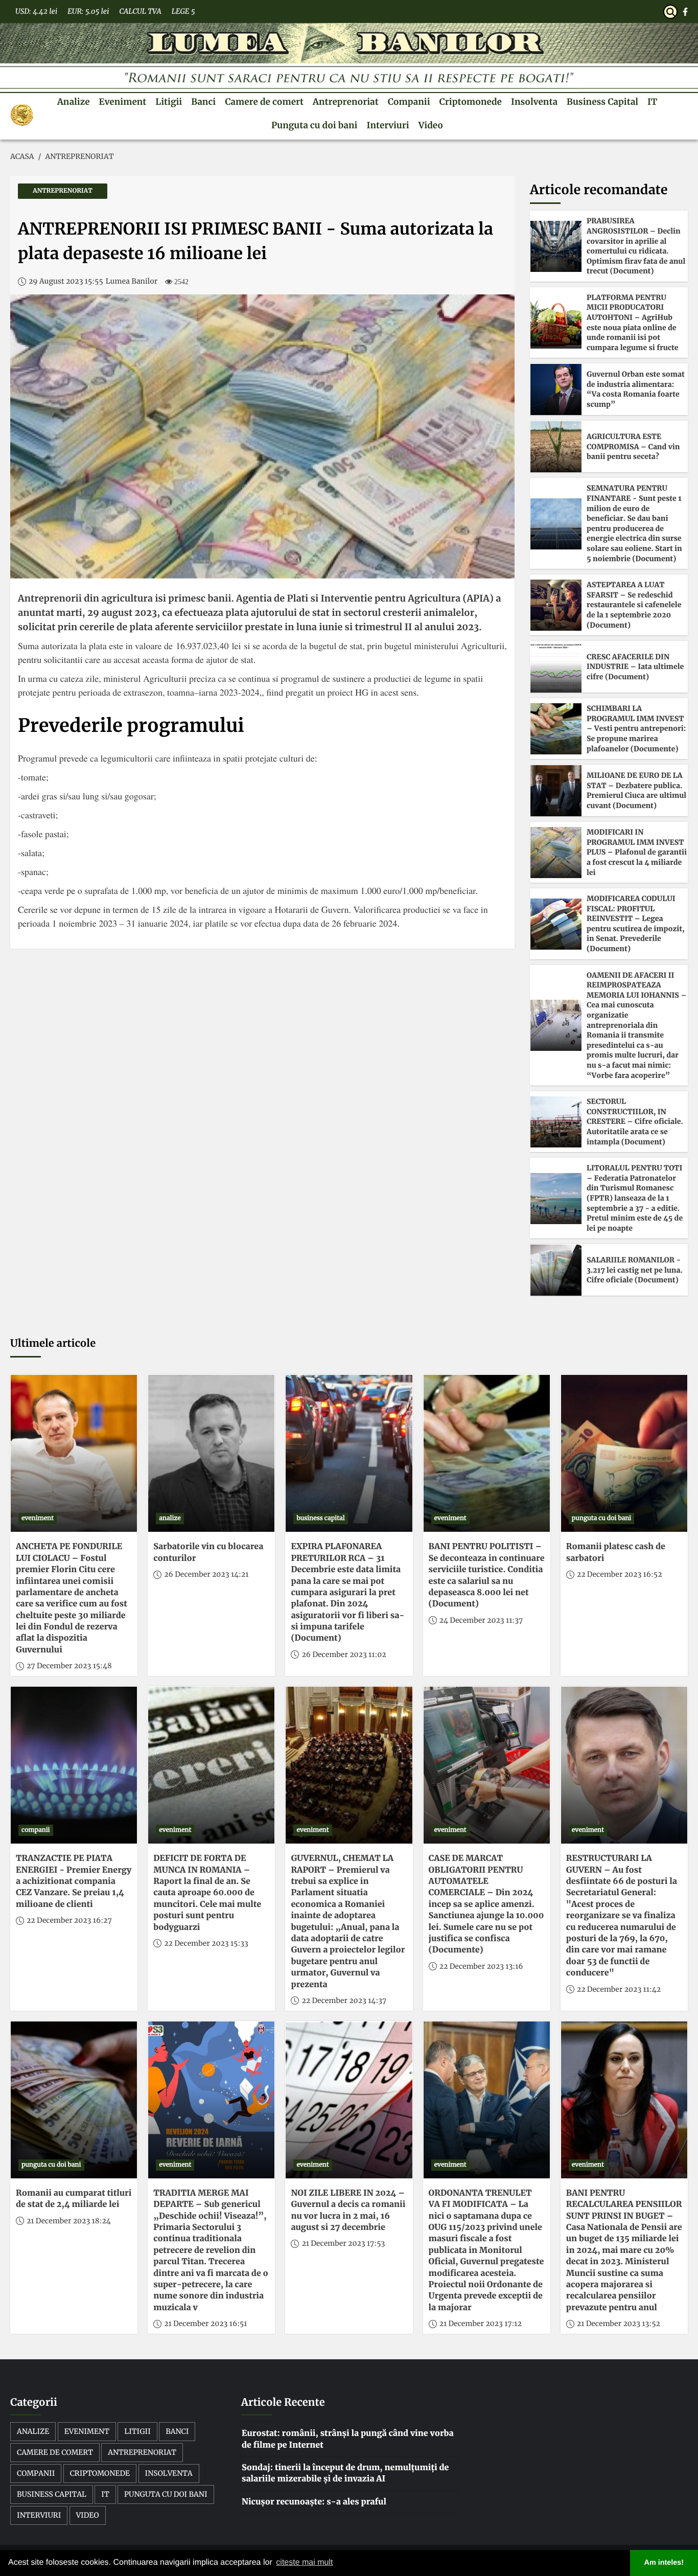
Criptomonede (471, 102)
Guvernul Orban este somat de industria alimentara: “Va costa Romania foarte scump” (636, 389)
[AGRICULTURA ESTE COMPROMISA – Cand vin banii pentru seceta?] (556, 447)
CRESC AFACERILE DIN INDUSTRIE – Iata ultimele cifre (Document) (635, 667)
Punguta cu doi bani (314, 125)
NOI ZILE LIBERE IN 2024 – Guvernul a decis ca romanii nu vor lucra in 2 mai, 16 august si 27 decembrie (348, 2210)
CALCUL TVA (140, 11)
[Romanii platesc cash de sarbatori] (624, 1453)
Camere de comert (264, 102)
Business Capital (602, 102)
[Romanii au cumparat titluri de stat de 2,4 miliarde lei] (74, 2100)
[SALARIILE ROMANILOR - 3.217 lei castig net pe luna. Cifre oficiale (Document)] (556, 1270)
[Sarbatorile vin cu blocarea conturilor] (211, 1453)
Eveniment (123, 102)
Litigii (169, 102)
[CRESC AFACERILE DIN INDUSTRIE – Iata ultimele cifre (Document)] (556, 667)
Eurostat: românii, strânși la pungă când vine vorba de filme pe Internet (348, 2439)
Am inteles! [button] (664, 2563)
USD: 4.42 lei (36, 11)
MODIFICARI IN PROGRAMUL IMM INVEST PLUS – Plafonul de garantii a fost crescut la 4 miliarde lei (637, 852)
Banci (203, 102)
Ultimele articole (53, 1343)
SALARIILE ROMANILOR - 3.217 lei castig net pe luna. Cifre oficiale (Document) (635, 1270)
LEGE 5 (183, 11)
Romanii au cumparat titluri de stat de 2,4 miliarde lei (74, 2199)
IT (652, 102)
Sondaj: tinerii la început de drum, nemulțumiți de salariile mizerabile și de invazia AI (345, 2473)
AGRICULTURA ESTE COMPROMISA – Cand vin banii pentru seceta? (633, 446)
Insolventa (534, 102)
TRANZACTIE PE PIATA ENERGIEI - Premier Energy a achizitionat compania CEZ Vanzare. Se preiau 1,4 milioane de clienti (74, 1881)
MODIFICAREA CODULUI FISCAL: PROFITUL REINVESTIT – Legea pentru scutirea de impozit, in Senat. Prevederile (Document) (636, 924)
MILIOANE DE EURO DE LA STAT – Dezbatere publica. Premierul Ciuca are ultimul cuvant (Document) (636, 790)
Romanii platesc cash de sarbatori (616, 1552)
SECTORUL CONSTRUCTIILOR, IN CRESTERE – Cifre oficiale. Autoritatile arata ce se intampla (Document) (635, 1121)
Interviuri (388, 125)
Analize (74, 102)
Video (431, 125)
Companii (409, 102)
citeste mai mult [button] (304, 2562)
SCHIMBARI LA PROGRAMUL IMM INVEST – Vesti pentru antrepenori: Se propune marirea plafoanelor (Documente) (636, 728)
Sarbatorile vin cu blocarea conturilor (208, 1552)
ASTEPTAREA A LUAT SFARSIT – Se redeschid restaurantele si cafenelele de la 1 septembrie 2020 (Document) (634, 605)
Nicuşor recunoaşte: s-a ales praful (314, 2502)
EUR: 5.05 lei (88, 11)
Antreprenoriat (346, 102)
